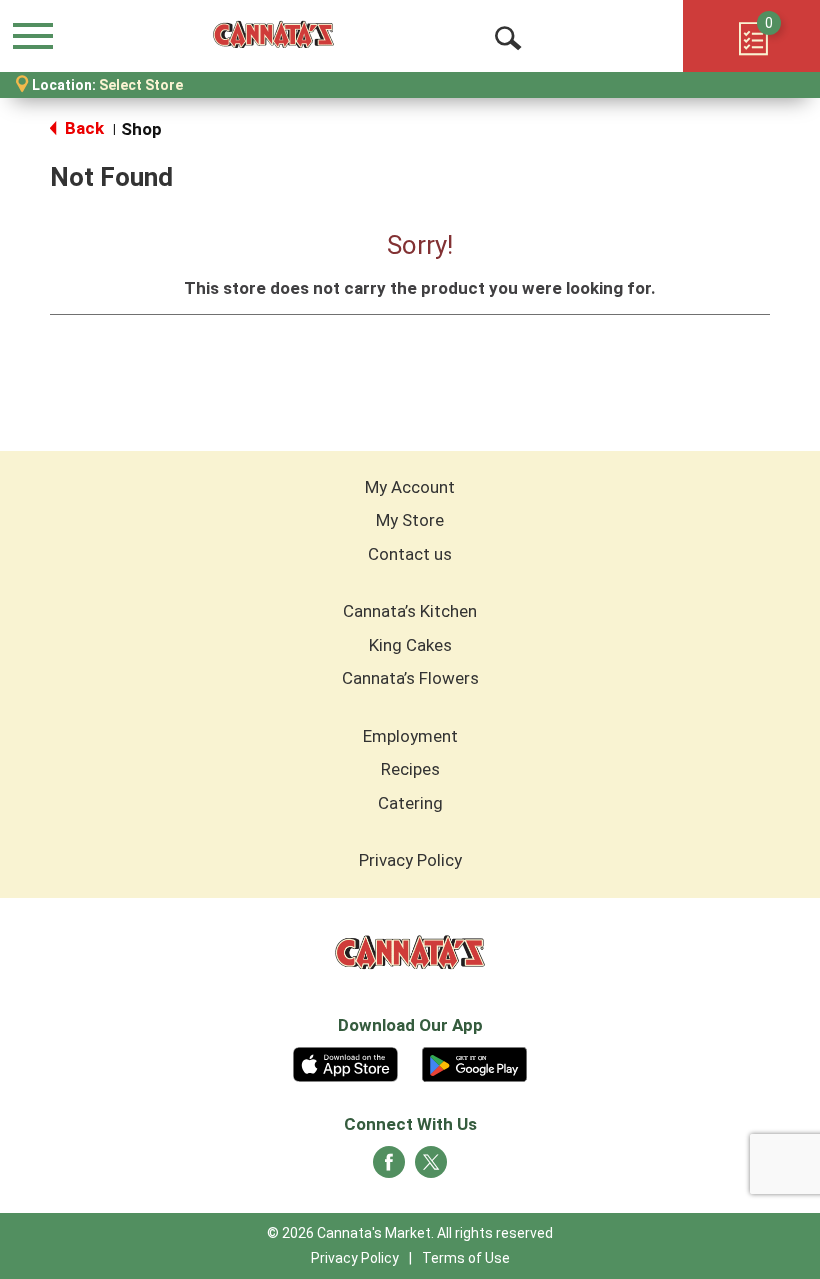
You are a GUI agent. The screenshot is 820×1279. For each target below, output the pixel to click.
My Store (410, 520)
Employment (410, 736)
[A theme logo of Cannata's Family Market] (273, 35)
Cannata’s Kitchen (410, 611)
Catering (410, 803)
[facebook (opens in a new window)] (389, 1168)
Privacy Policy (410, 860)
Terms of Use (466, 1258)
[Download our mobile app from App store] (345, 1062)
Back (82, 128)
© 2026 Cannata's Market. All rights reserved (410, 1233)
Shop (141, 129)
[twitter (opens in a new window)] (431, 1168)
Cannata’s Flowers (410, 678)
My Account (410, 487)
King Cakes (410, 645)
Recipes (410, 769)
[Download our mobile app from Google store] (474, 1062)
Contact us (410, 554)
